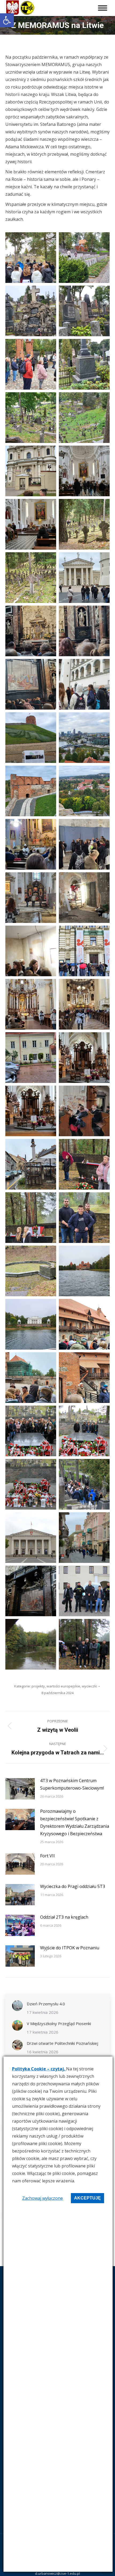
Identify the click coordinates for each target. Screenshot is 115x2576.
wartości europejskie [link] (63, 1686)
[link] (7, 20)
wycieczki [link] (89, 1686)
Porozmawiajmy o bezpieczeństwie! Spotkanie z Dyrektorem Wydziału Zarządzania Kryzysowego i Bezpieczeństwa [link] (75, 1822)
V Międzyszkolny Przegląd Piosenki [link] (59, 2023)
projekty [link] (38, 1686)
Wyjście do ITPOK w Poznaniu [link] (70, 1948)
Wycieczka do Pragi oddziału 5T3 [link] (73, 1886)
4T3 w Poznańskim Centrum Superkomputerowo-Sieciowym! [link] (72, 1784)
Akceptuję (87, 2198)
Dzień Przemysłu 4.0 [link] (46, 2004)
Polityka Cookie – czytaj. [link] (39, 2069)
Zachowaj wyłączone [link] (43, 2198)
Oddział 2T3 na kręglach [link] (64, 1917)
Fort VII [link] (47, 1856)
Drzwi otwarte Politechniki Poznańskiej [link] (62, 2043)
